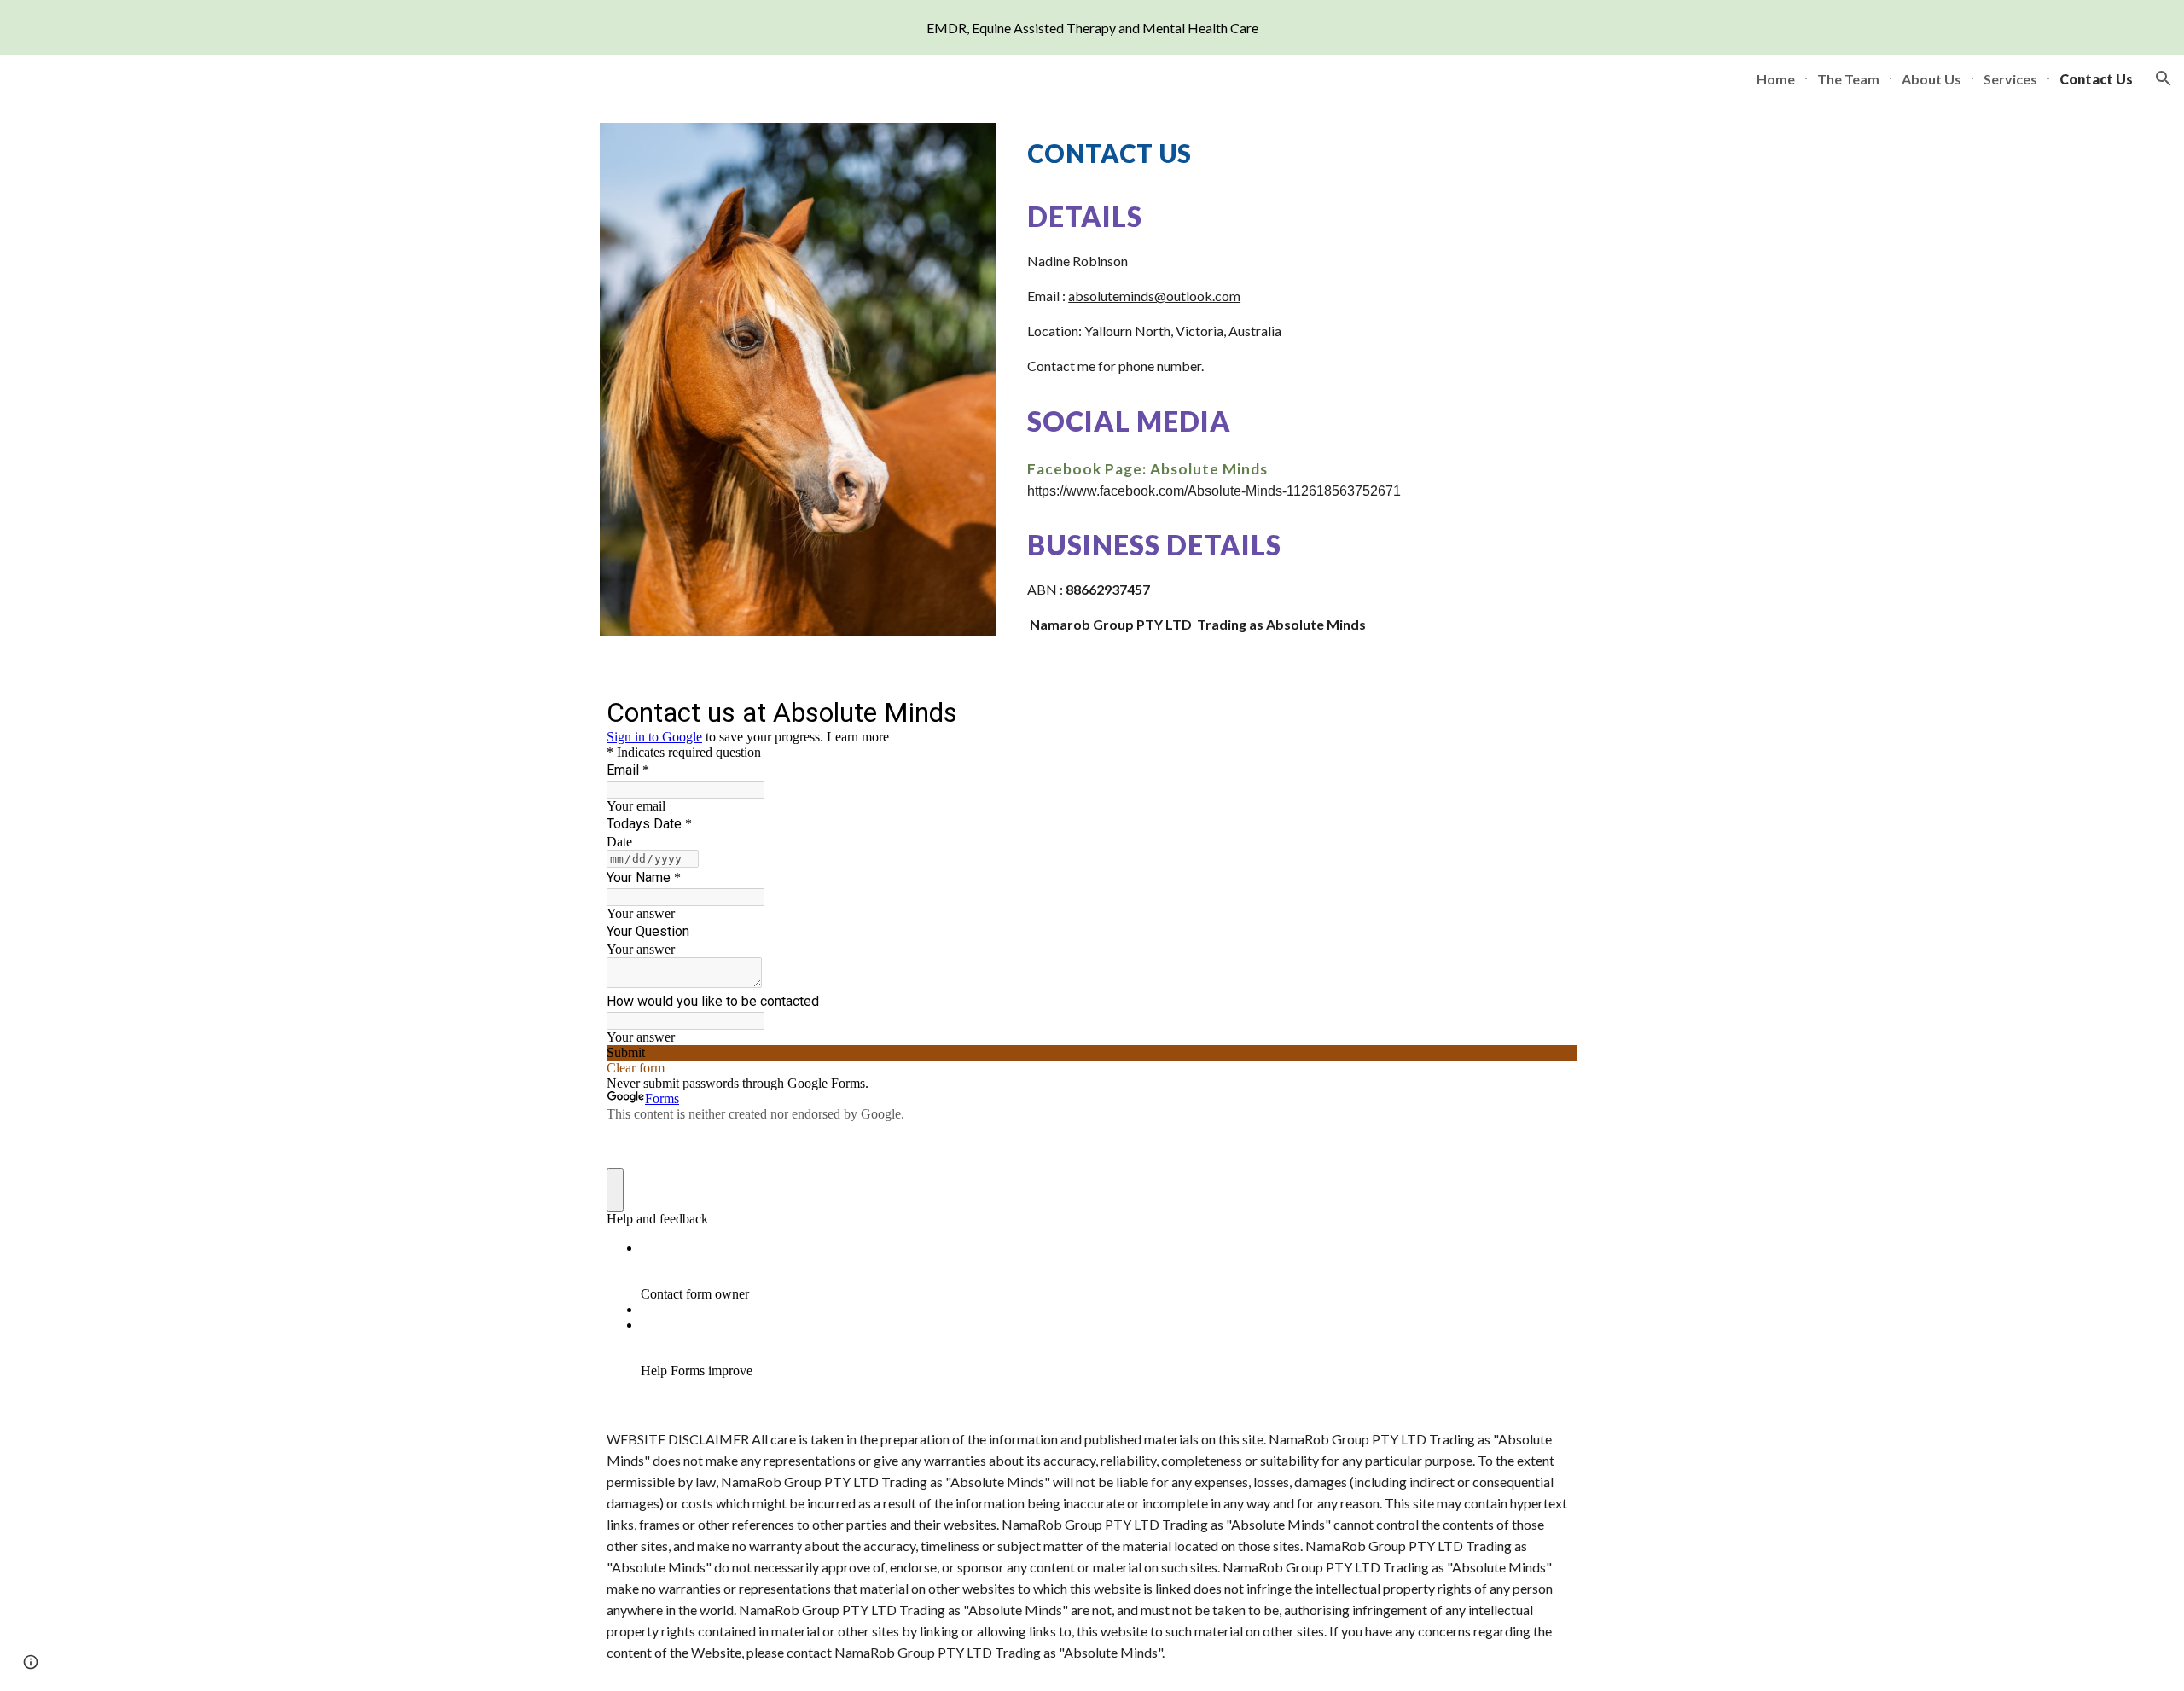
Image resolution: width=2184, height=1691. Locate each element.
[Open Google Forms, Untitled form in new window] (1552, 711)
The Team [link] (1848, 79)
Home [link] (1776, 79)
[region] (1092, 27)
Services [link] (2010, 79)
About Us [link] (1931, 79)
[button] (2164, 78)
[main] (1302, 154)
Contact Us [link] (2096, 79)
